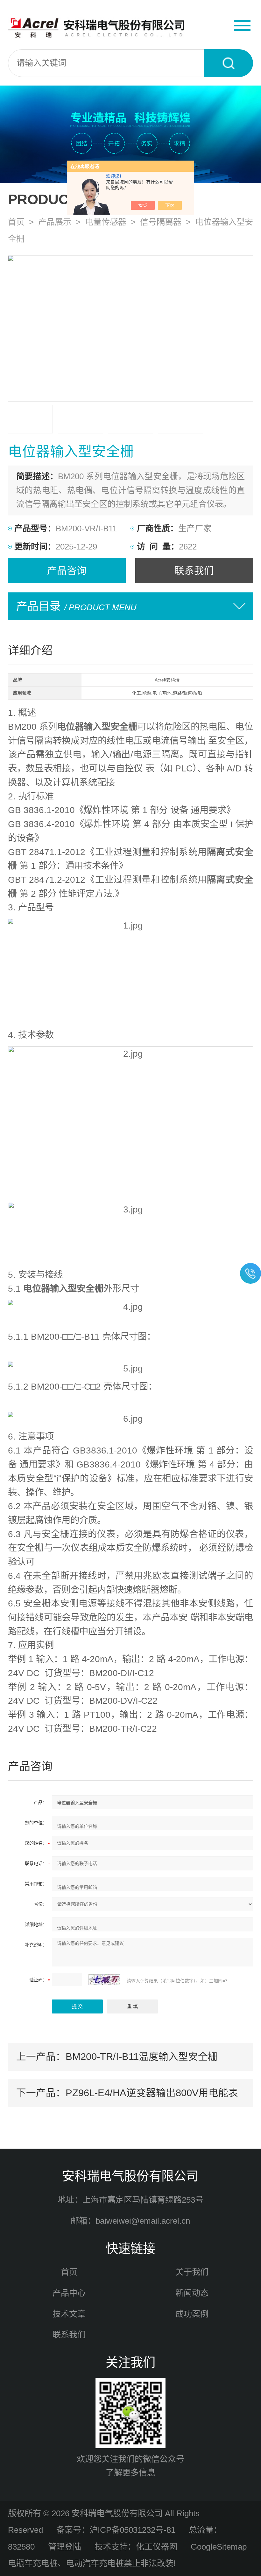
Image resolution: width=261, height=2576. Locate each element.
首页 (16, 222)
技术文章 (69, 2314)
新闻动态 (192, 2293)
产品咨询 (67, 570)
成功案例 (192, 2314)
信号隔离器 (161, 222)
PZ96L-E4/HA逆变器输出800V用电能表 (152, 2093)
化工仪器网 (157, 2547)
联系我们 (194, 570)
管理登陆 (65, 2547)
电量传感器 (106, 222)
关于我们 (192, 2272)
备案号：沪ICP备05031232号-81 (116, 2530)
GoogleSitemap (219, 2547)
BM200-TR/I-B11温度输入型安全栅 (142, 2056)
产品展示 (55, 222)
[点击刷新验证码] (104, 1980)
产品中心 (69, 2293)
